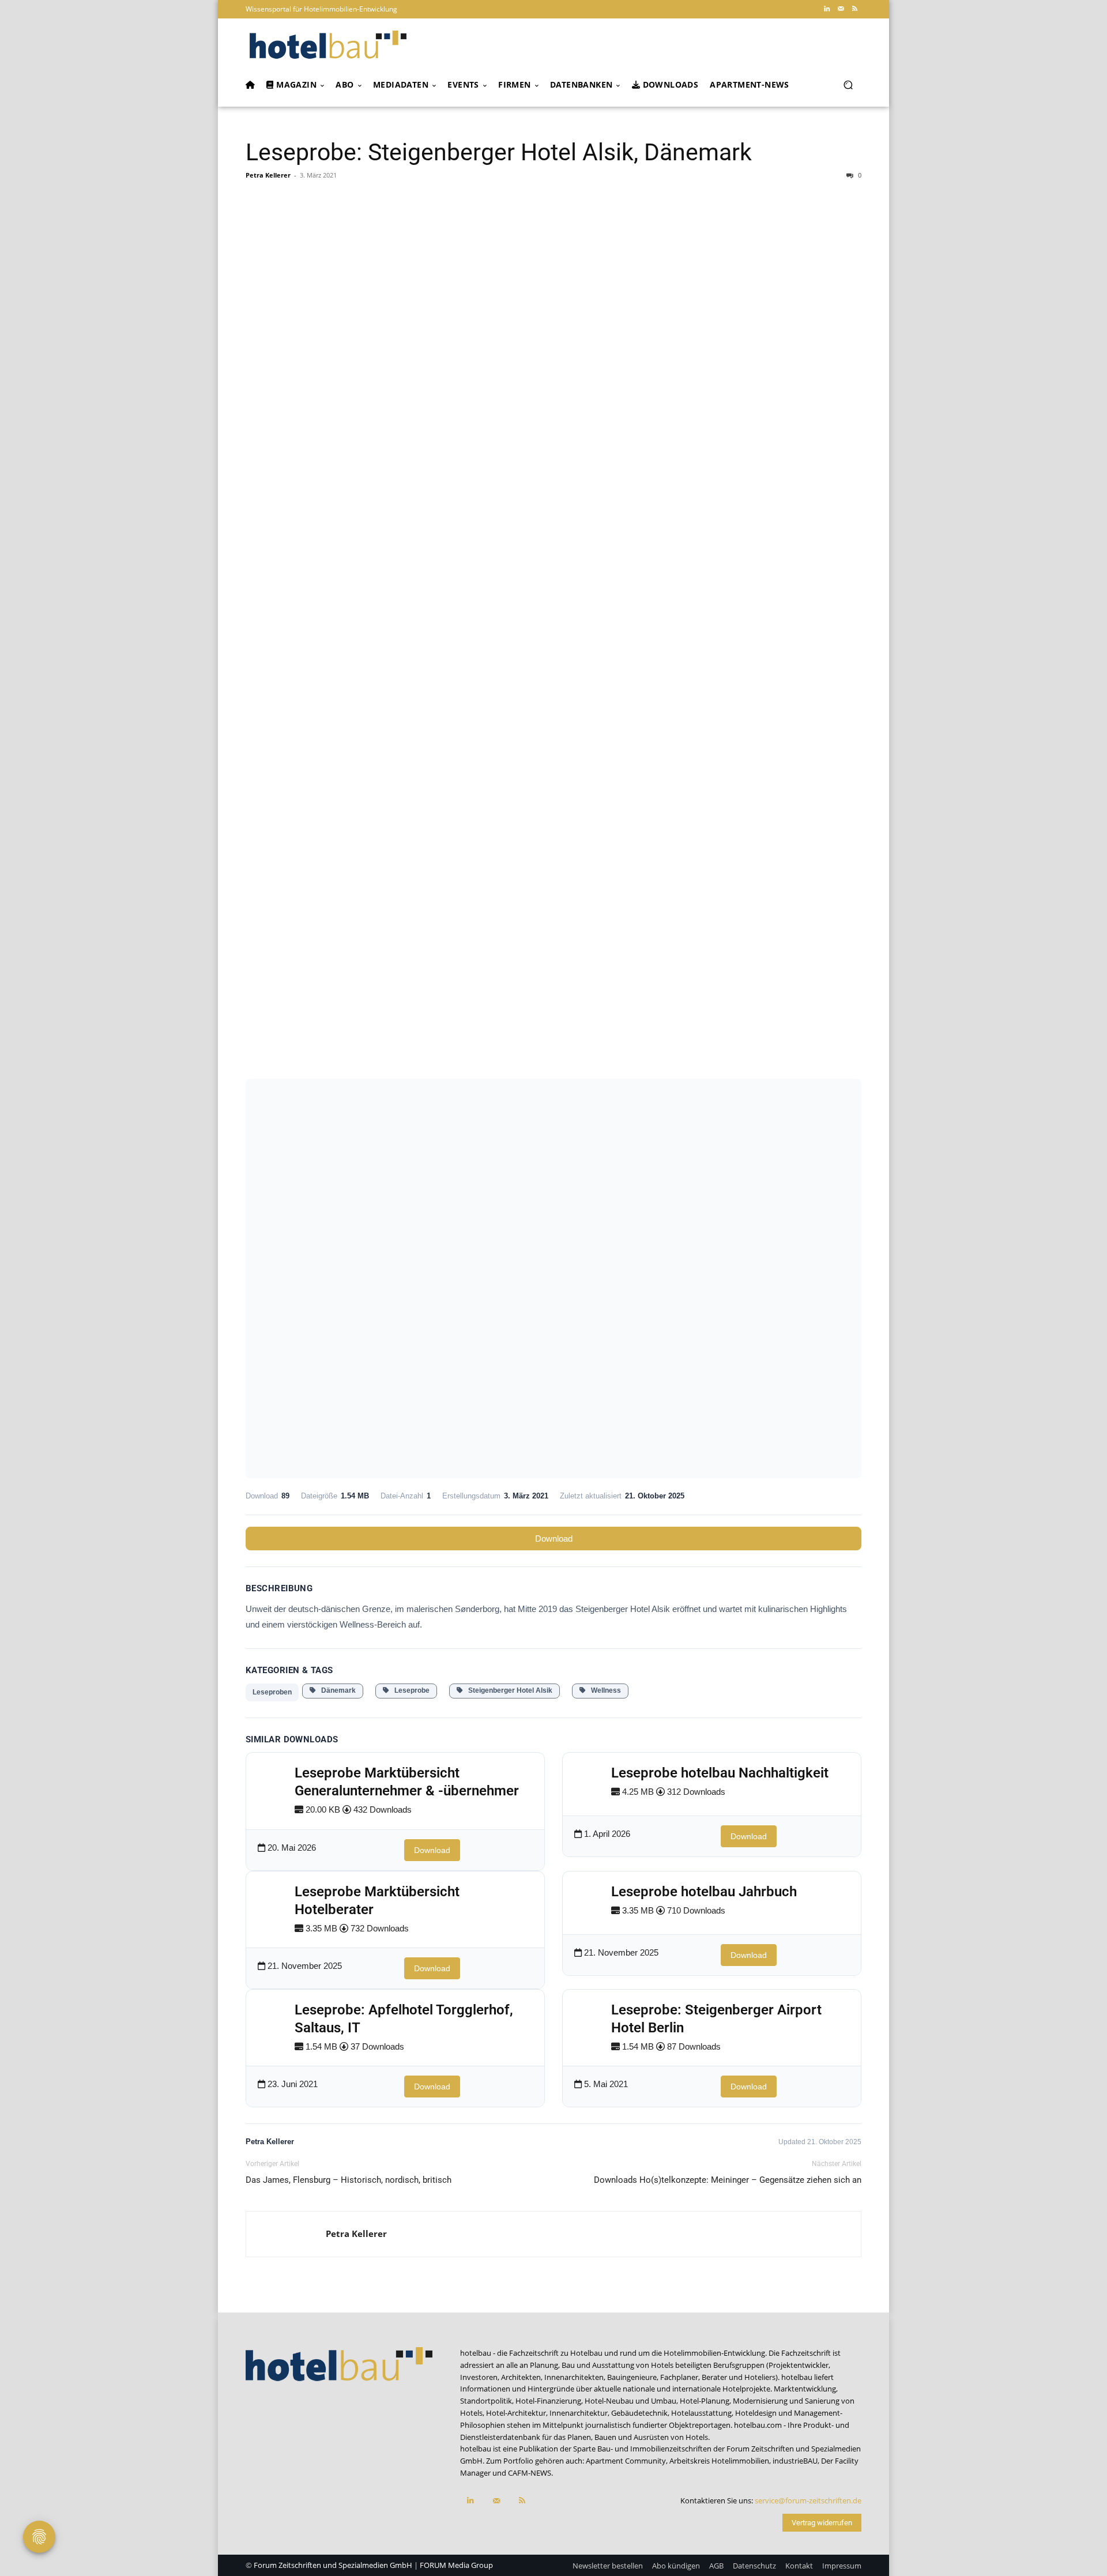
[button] (848, 85)
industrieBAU (795, 2461)
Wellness (603, 1690)
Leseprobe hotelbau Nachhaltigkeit (720, 1773)
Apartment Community (626, 2461)
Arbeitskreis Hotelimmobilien (719, 2461)
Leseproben (272, 1692)
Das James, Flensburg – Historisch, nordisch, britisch (349, 2180)
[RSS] (854, 9)
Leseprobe (409, 1690)
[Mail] (841, 9)
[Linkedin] (827, 9)
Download (554, 1539)
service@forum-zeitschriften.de (808, 2500)
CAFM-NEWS (530, 2473)
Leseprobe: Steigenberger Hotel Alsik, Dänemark (499, 152)
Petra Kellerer (268, 175)
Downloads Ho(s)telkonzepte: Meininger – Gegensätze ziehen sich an (728, 2180)
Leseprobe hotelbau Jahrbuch (704, 1892)
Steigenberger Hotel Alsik (508, 1690)
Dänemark (336, 1690)
